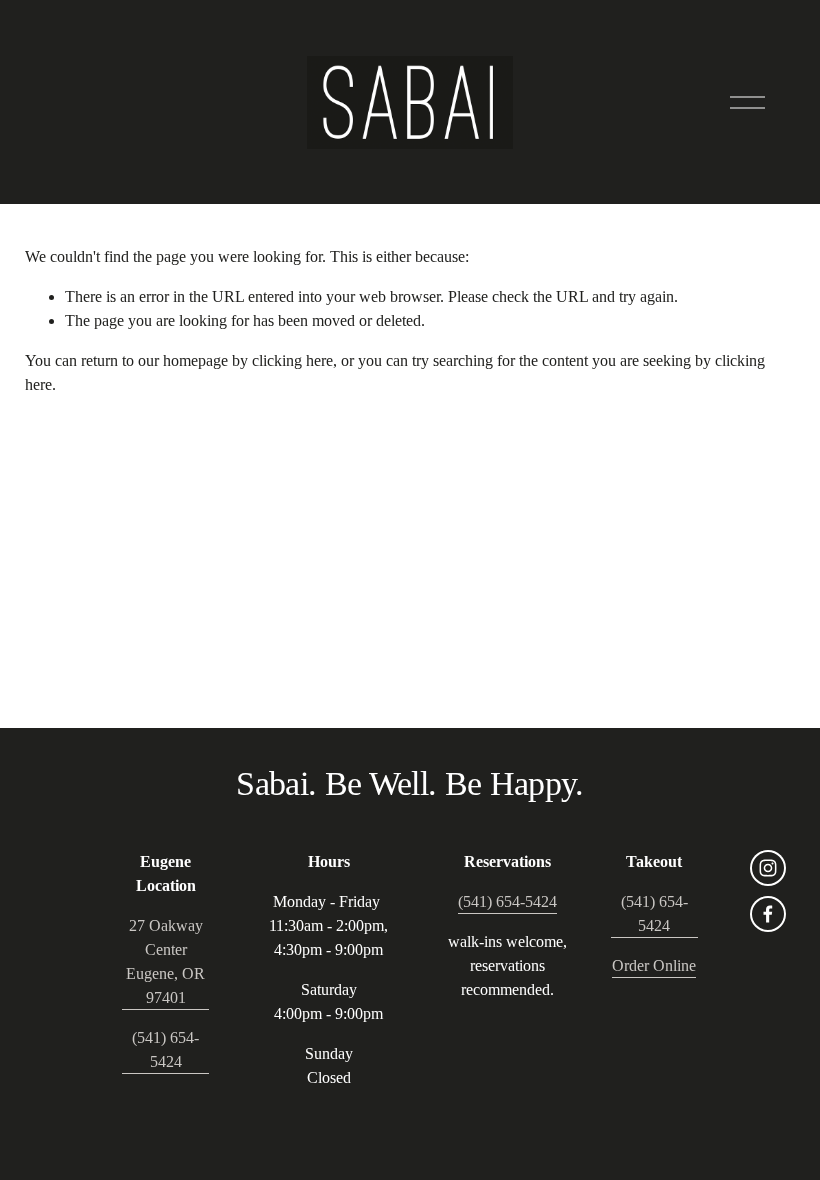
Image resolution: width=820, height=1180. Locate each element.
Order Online (654, 965)
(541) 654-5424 (165, 1049)
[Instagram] (768, 868)
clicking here (292, 360)
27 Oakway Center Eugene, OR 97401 (165, 961)
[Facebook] (768, 914)
